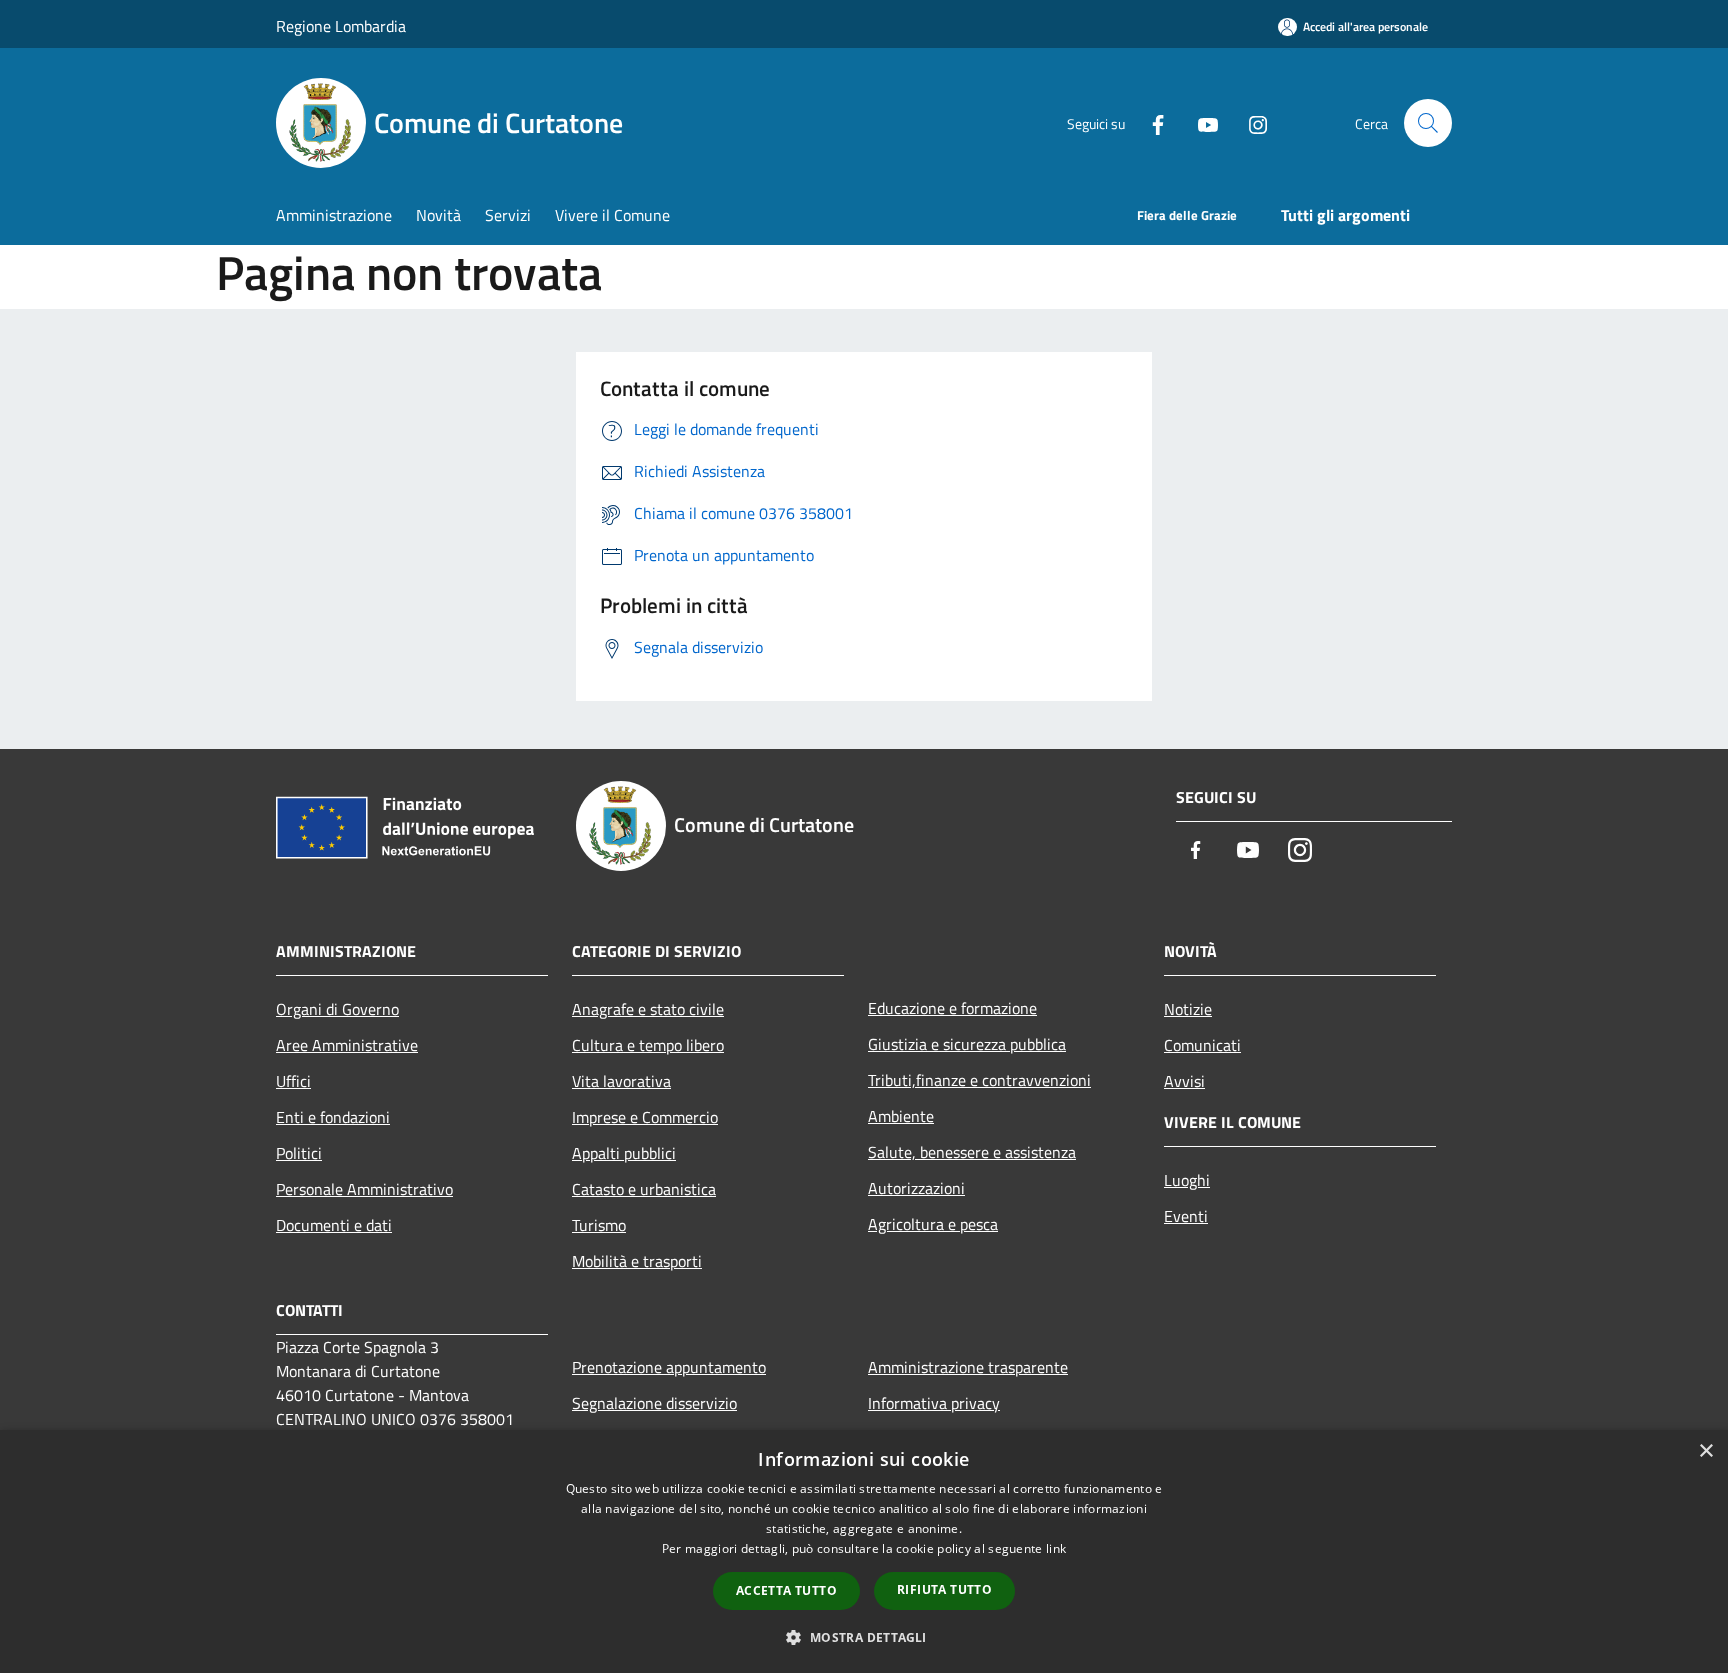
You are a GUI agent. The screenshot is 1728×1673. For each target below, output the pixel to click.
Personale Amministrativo (364, 1189)
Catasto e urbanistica (644, 1189)
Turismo (599, 1225)
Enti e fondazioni (333, 1117)
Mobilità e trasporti (637, 1261)
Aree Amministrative (347, 1045)
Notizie (1188, 1009)
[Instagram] (1250, 123)
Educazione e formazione (952, 1008)
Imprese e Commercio (645, 1117)
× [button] (1705, 1451)
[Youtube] (1200, 123)
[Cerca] (1428, 123)
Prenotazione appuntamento (669, 1367)
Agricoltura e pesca (933, 1224)
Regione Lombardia (341, 26)
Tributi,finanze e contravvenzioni (979, 1080)
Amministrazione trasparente (968, 1367)
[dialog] (864, 1551)
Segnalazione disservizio (654, 1403)
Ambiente (901, 1116)
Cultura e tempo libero (648, 1045)
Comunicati (1202, 1045)
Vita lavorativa (621, 1081)
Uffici (293, 1081)
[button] (863, 1637)
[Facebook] (1150, 123)
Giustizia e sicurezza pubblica (967, 1044)
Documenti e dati (334, 1225)
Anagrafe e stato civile (648, 1009)
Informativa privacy (934, 1403)
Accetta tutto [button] (786, 1590)
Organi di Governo (337, 1009)
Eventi (1186, 1216)
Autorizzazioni (916, 1188)
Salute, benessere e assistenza (972, 1152)
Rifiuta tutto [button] (944, 1589)
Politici (299, 1153)
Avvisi (1184, 1081)
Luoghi (1187, 1180)
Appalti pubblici (624, 1153)
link (1056, 1548)
